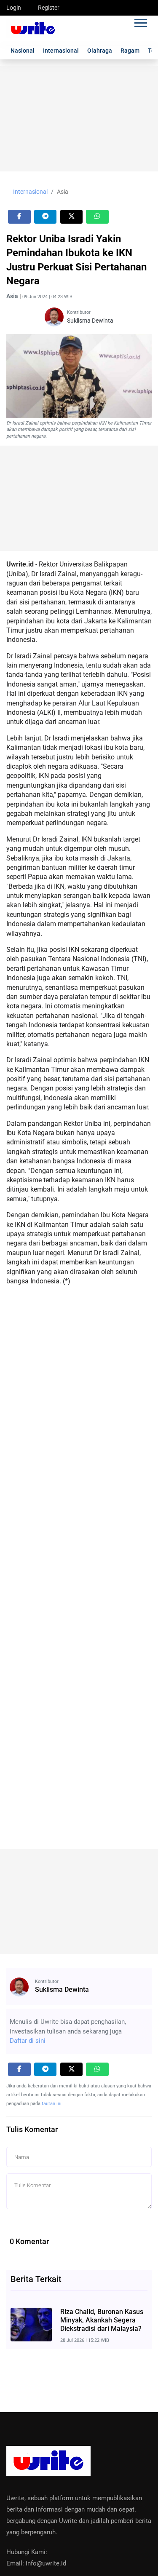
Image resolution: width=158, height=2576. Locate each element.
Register (49, 8)
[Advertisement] (79, 119)
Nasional (23, 51)
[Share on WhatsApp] (97, 217)
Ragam (130, 51)
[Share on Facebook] (19, 217)
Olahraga (100, 51)
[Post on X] (72, 217)
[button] (140, 21)
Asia (63, 192)
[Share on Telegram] (46, 217)
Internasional (61, 51)
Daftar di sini (28, 2041)
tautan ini (52, 2104)
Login (14, 8)
